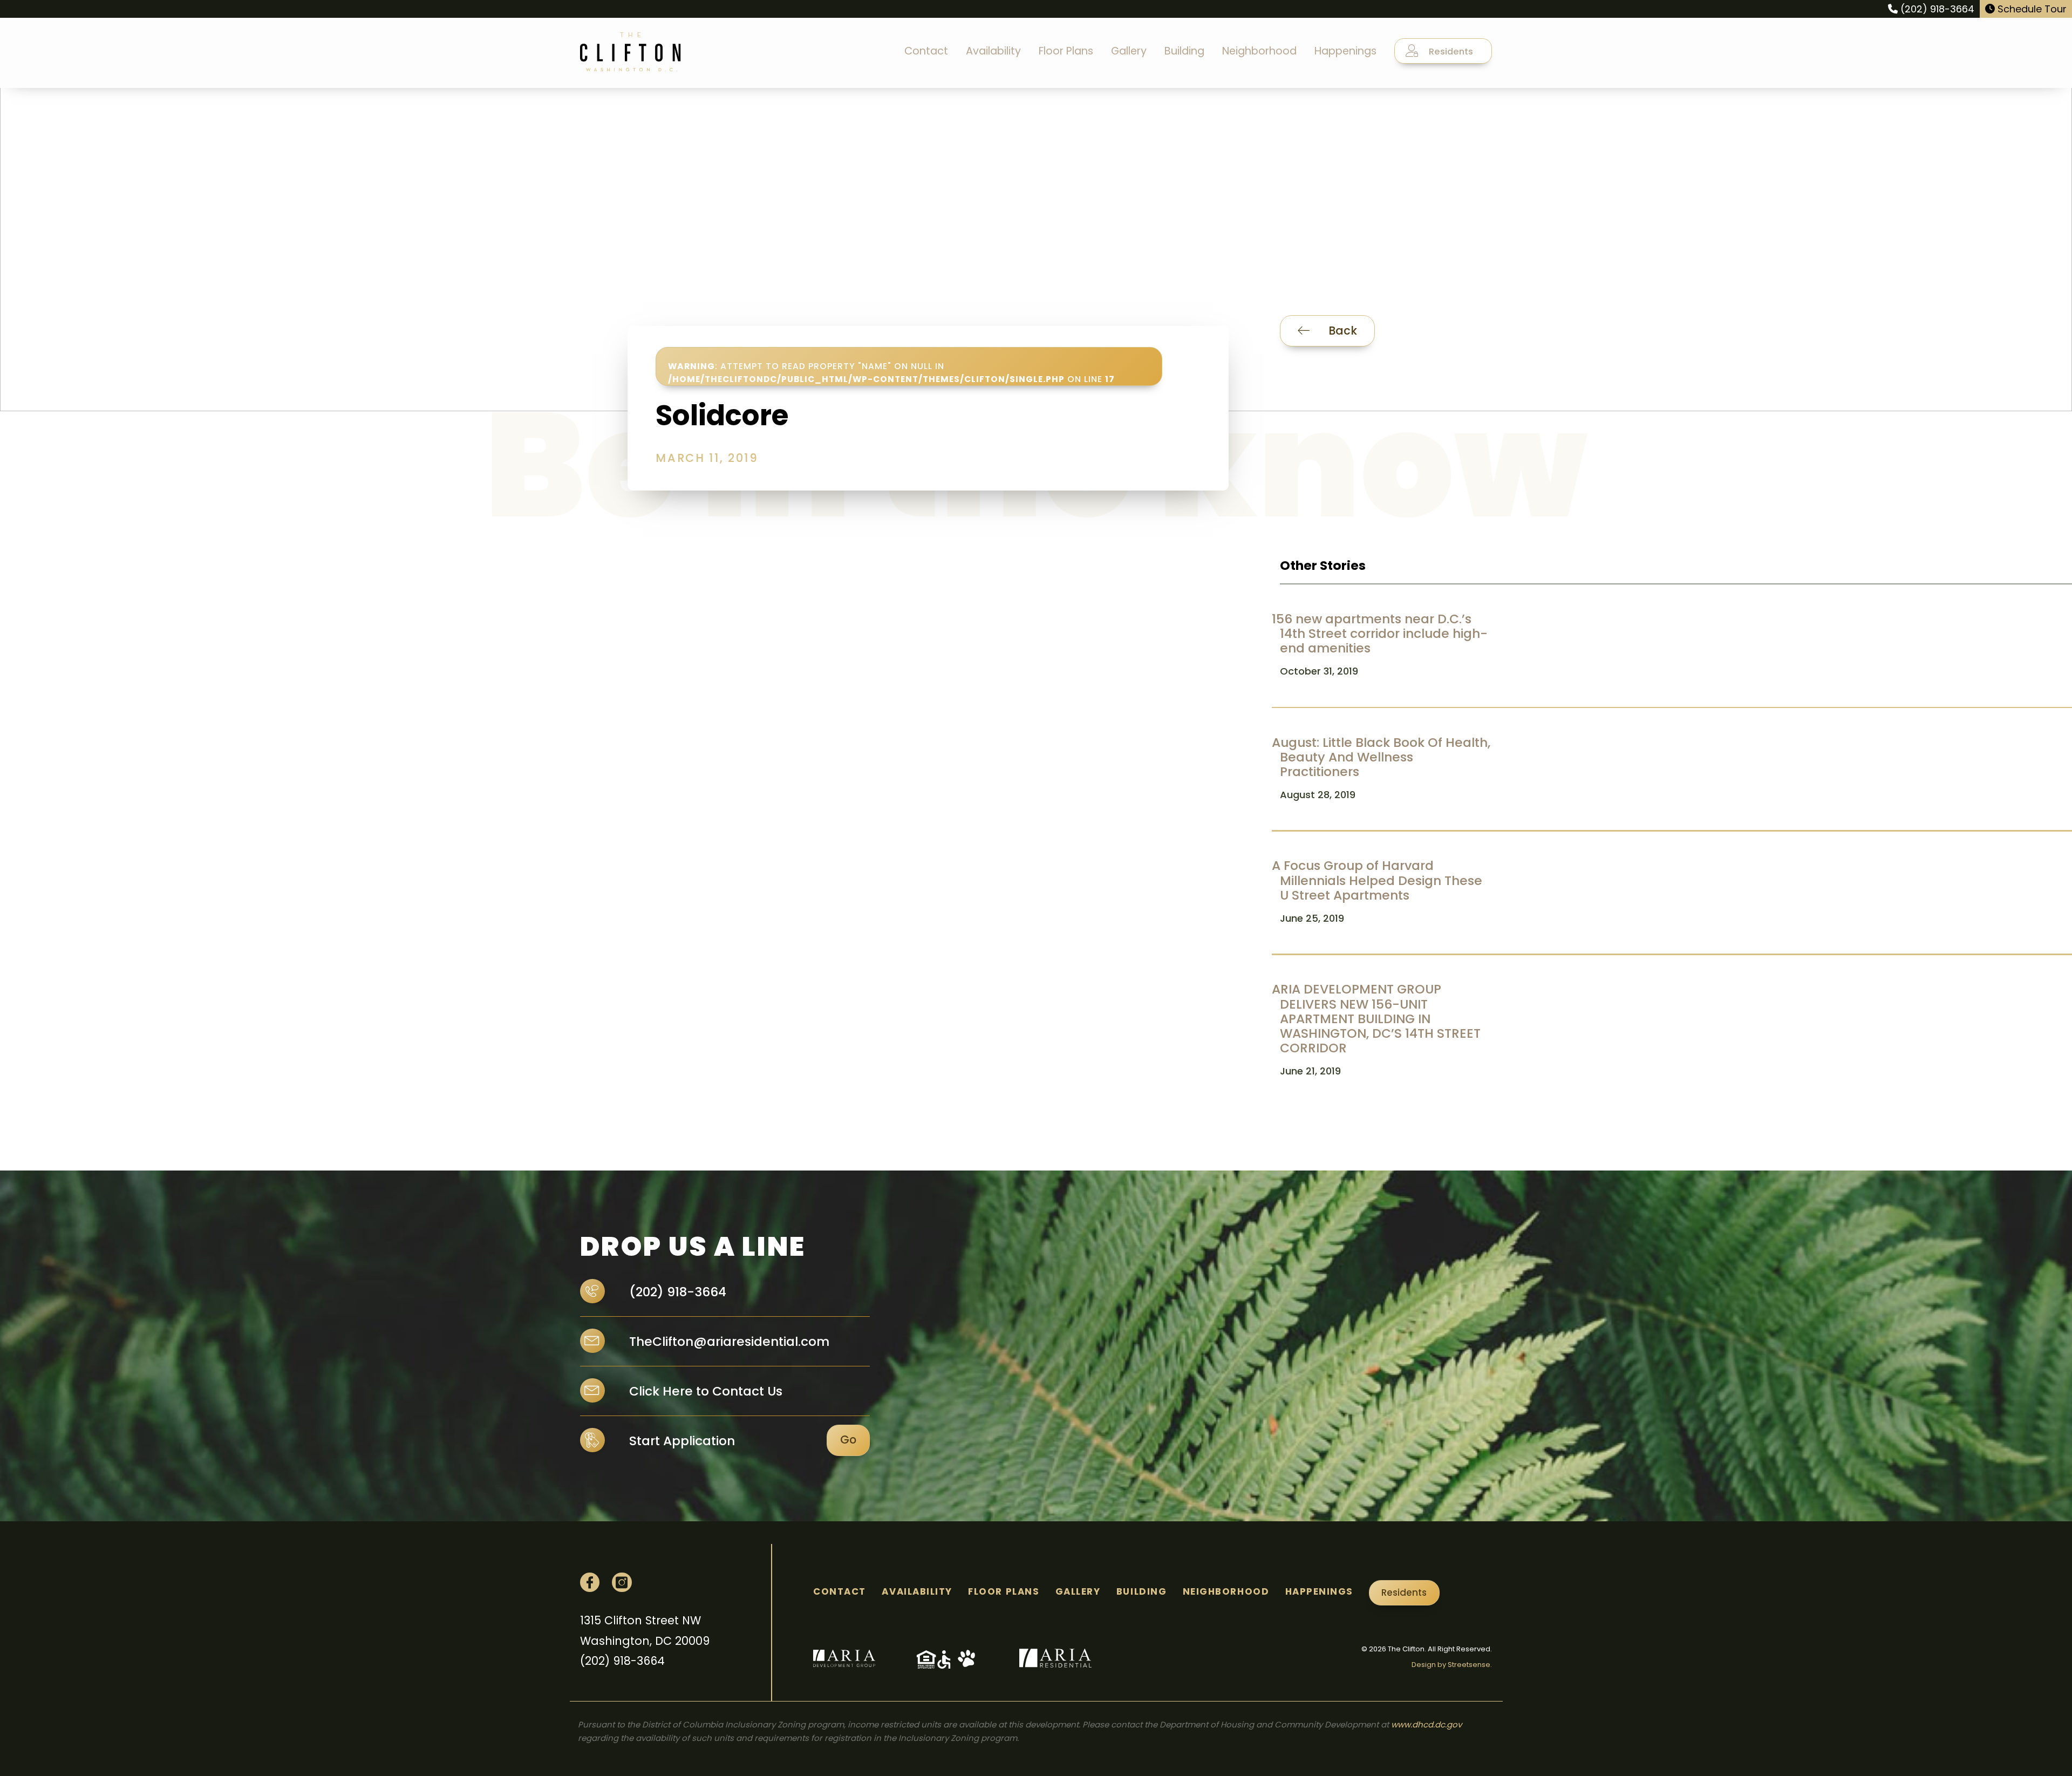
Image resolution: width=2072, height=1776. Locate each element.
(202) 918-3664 (1936, 9)
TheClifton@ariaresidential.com (728, 1341)
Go (848, 1440)
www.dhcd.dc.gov (1426, 1724)
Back (1341, 331)
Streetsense (1469, 1665)
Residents (1450, 52)
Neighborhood (1259, 51)
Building (1184, 51)
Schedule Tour (2031, 9)
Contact (926, 51)
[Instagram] (622, 1582)
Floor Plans (1066, 51)
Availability (993, 51)
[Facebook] (590, 1582)
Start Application (682, 1441)
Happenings (1345, 51)
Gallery (1129, 51)
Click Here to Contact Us (704, 1391)
